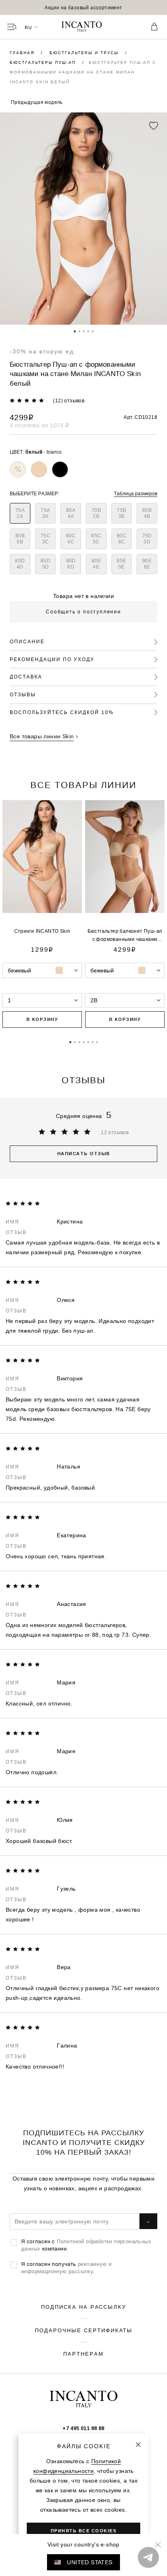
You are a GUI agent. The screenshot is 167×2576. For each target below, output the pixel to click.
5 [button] (93, 331)
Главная (23, 53)
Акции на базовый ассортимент (83, 7)
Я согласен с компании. (86, 2245)
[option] (83, 7)
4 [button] (88, 331)
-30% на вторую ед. (43, 351)
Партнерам (83, 2354)
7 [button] (97, 1042)
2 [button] (79, 331)
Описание (27, 641)
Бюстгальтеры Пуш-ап (44, 62)
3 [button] (84, 331)
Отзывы (23, 694)
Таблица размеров (136, 493)
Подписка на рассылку (83, 2307)
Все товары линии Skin (42, 736)
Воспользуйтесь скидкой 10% (62, 712)
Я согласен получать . (66, 2267)
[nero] (60, 469)
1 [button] (75, 331)
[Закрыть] (138, 2445)
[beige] (39, 469)
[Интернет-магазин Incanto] (83, 27)
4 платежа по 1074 (40, 425)
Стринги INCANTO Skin (42, 931)
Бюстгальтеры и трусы (85, 53)
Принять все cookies (84, 2531)
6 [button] (93, 1042)
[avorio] (18, 469)
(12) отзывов (69, 400)
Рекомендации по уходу (52, 659)
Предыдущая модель (37, 102)
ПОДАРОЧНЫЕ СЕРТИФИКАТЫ (84, 2330)
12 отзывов (115, 1132)
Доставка (26, 677)
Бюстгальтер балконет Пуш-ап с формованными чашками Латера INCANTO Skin (125, 939)
